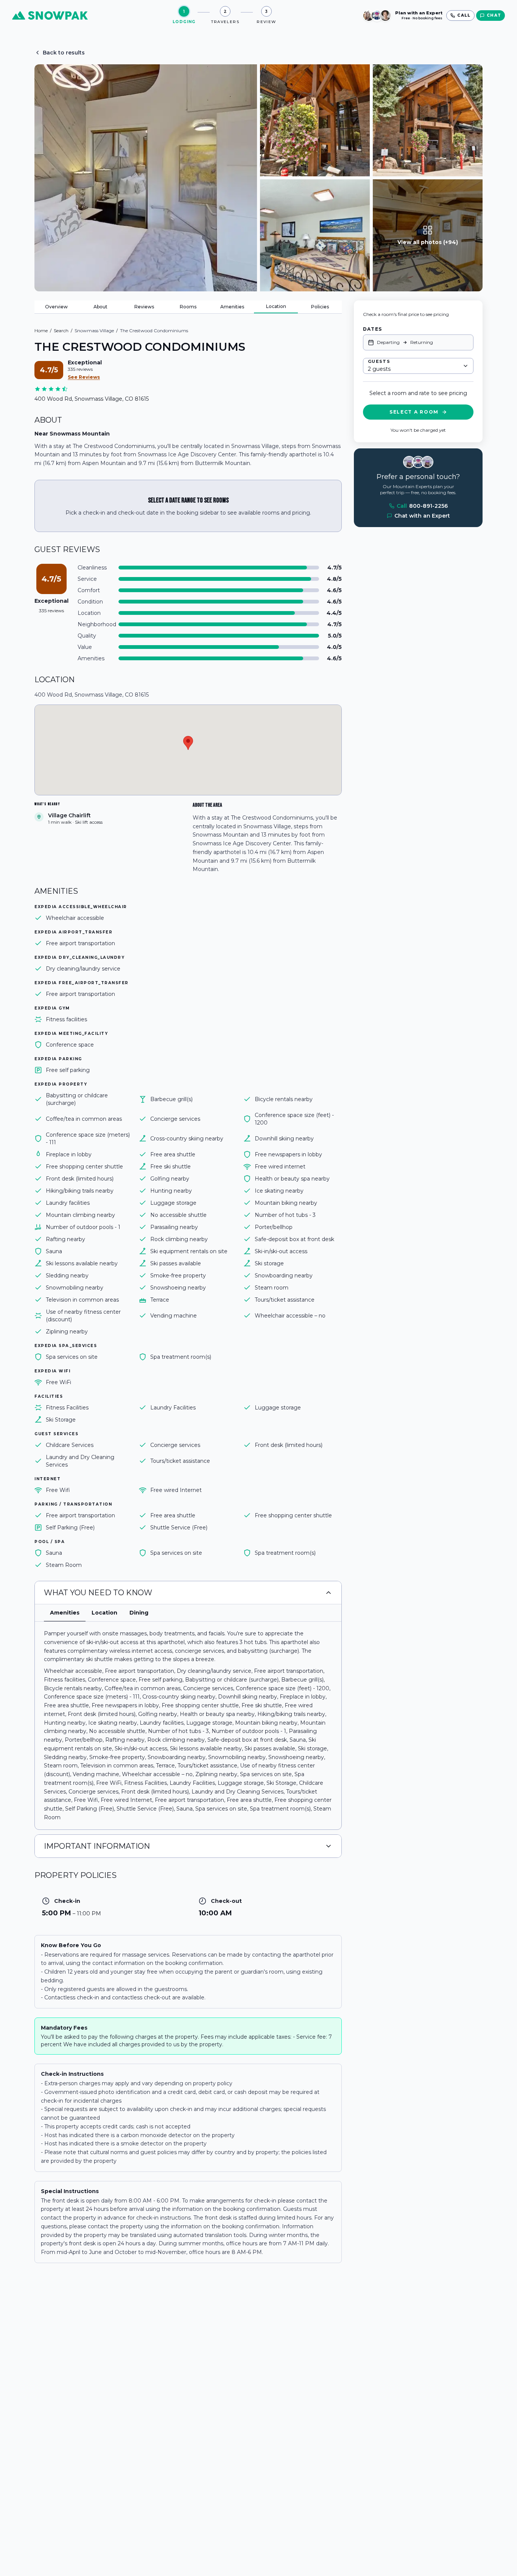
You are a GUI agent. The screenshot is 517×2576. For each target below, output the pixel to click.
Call (422, 506)
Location (276, 306)
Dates (372, 329)
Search (61, 331)
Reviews (144, 307)
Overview (56, 307)
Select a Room (414, 412)
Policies (320, 307)
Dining (139, 1613)
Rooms (188, 307)
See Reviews (84, 377)
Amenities (232, 307)
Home (41, 331)
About (100, 307)
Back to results (64, 53)
